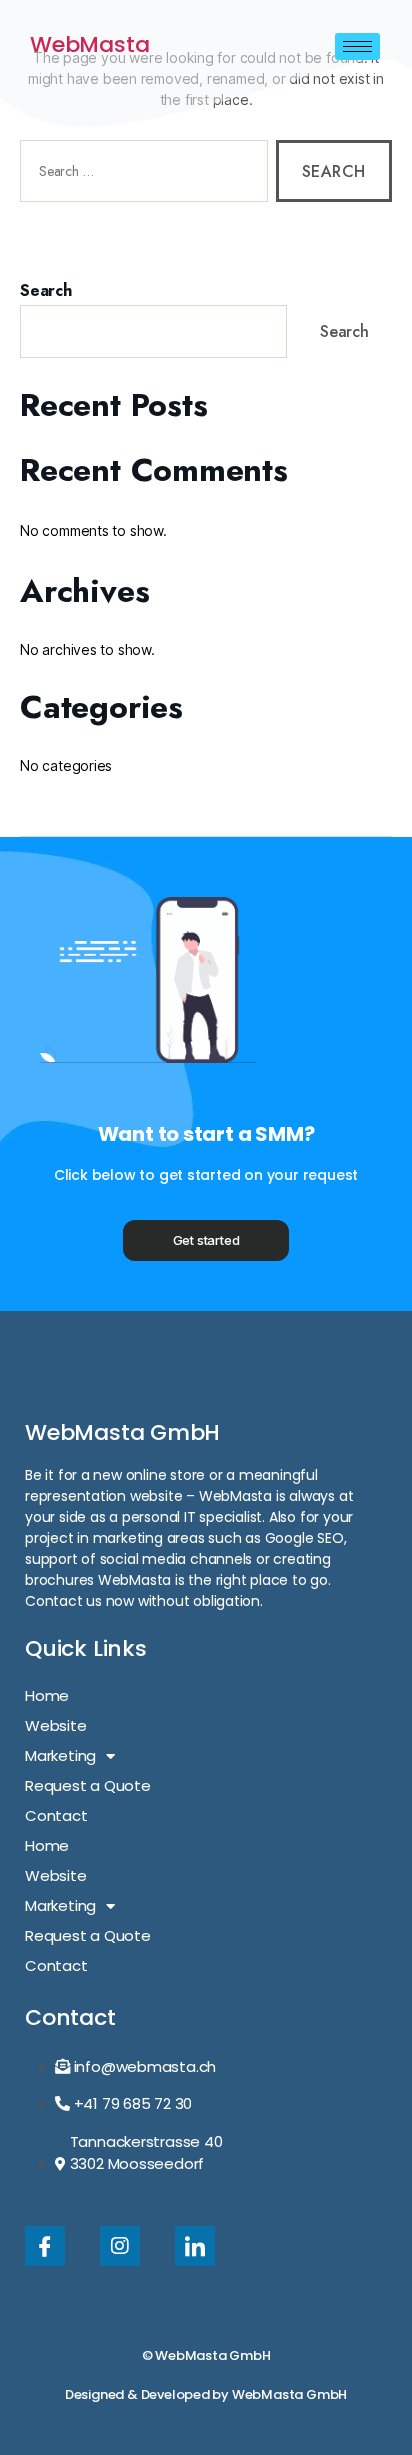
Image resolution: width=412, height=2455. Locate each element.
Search (46, 291)
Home (47, 1695)
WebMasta (89, 44)
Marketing (60, 1755)
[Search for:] (140, 175)
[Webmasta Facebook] (45, 2246)
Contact (56, 1815)
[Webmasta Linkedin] (195, 2246)
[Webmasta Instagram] (120, 2246)
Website (56, 1725)
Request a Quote (88, 1785)
